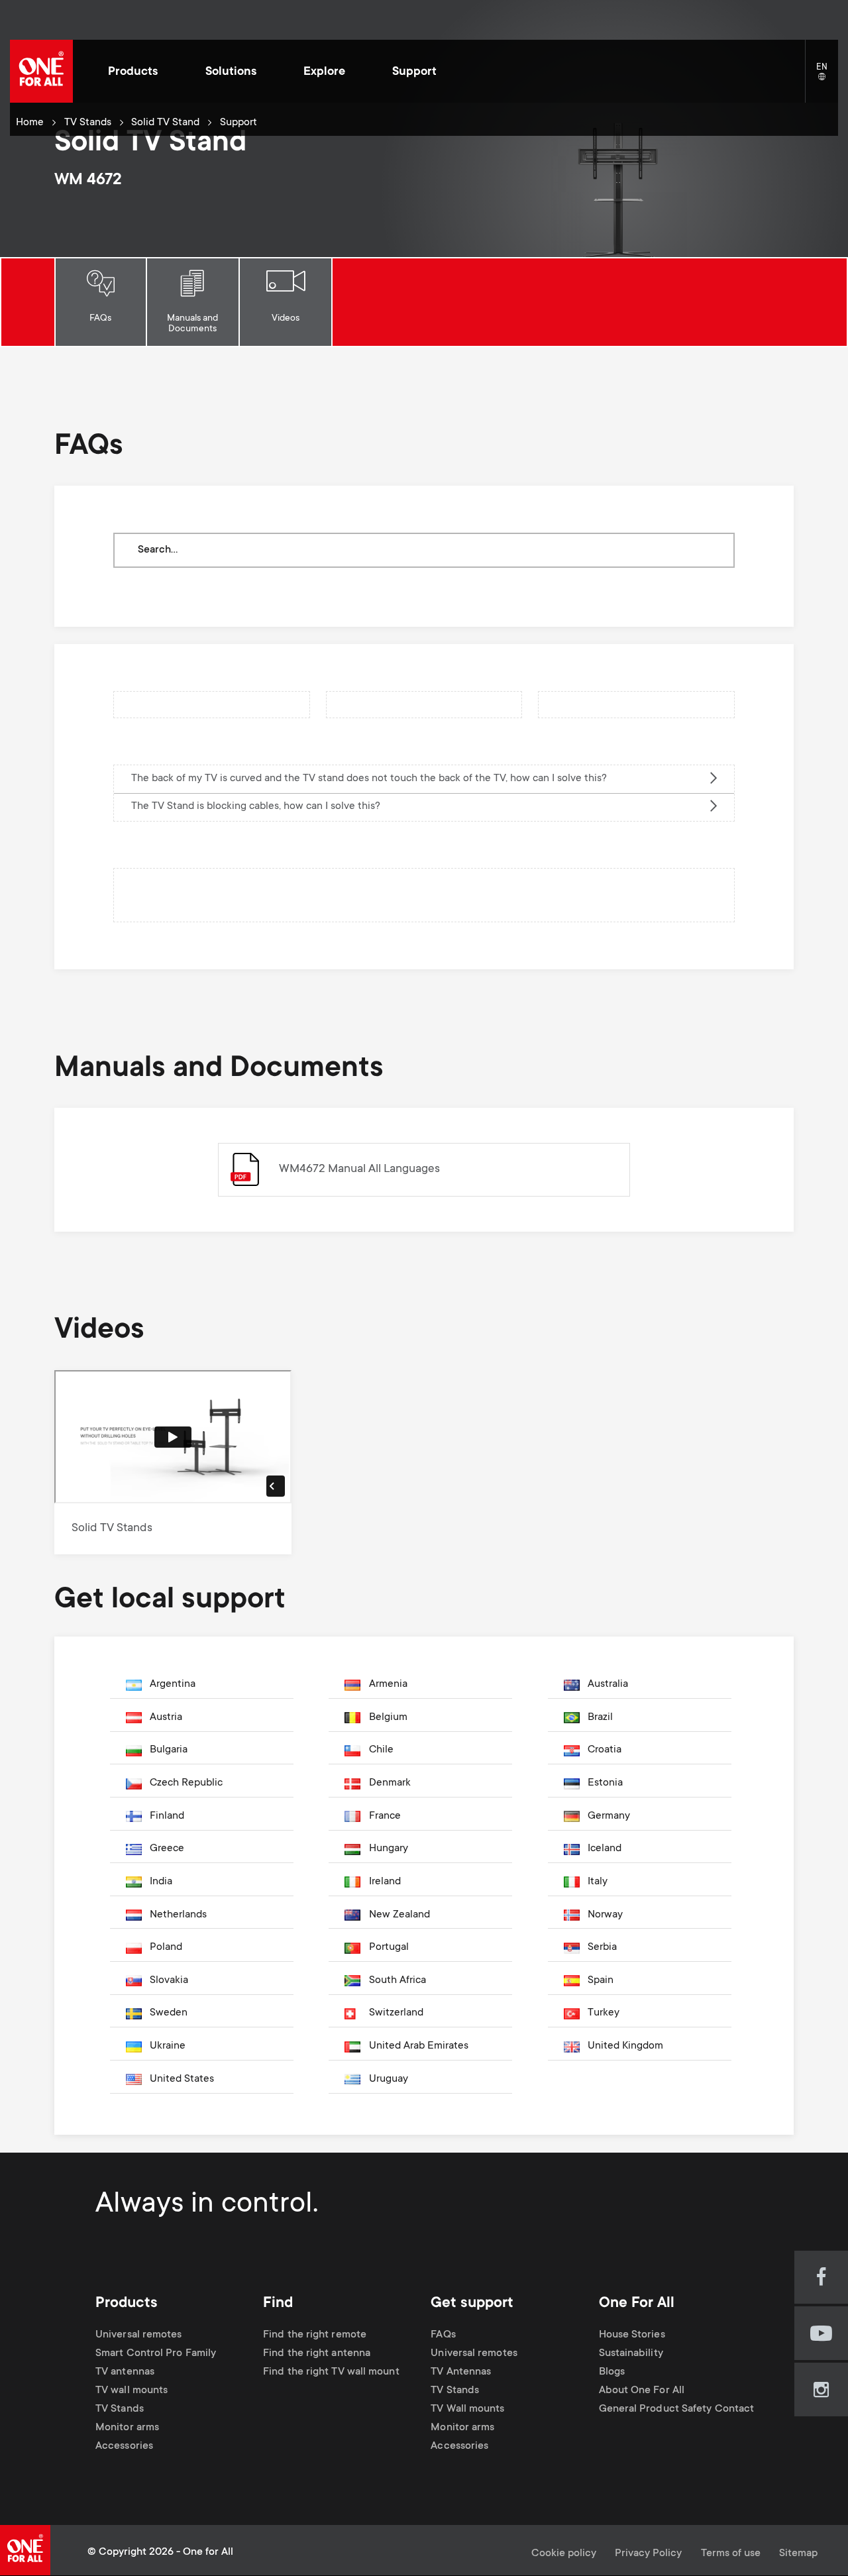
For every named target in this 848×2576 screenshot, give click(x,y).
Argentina (173, 1685)
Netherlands (178, 1915)
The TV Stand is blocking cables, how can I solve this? (256, 807)
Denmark (390, 1783)
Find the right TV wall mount (331, 2372)
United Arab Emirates (419, 2046)
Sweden (169, 2013)
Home (30, 123)
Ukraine (168, 2046)
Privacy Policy (648, 2554)
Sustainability (631, 2354)
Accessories (124, 2447)
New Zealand (399, 1915)
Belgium (388, 1718)
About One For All (642, 2391)
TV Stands (88, 123)
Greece (167, 1849)
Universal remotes (139, 2335)
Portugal (389, 1948)
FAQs (100, 319)
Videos (286, 319)
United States (182, 2079)
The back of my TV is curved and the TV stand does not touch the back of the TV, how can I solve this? (369, 779)
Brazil (600, 1718)
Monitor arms (127, 2428)
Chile (381, 1750)
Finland (167, 1816)
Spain (601, 1981)
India (161, 1882)
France (385, 1816)
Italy (598, 1882)
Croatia (605, 1750)
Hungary (389, 1849)
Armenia (388, 1685)
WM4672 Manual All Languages (359, 1169)
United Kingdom (625, 2046)
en (827, 77)
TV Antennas (461, 2372)
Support (414, 72)
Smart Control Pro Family (156, 2354)
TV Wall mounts (467, 2409)
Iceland (605, 1849)
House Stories (632, 2335)
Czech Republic (186, 1783)
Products (133, 72)
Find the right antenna (317, 2354)
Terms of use (731, 2554)
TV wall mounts (132, 2391)
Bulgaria (169, 1750)
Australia (608, 1685)
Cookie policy (564, 2554)
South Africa (397, 1981)
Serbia (602, 1948)
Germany (609, 1816)
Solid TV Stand (165, 123)
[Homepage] (41, 71)
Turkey (604, 2013)
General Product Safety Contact (677, 2409)
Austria (166, 1718)
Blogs (612, 2372)
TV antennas (125, 2372)
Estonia (605, 1783)
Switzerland (396, 2013)
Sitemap (798, 2554)
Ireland (385, 1882)
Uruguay (389, 2079)
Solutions (231, 72)
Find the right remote (315, 2335)
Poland (166, 1948)
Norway (605, 1915)
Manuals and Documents (192, 324)
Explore (324, 72)
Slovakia (169, 1981)
